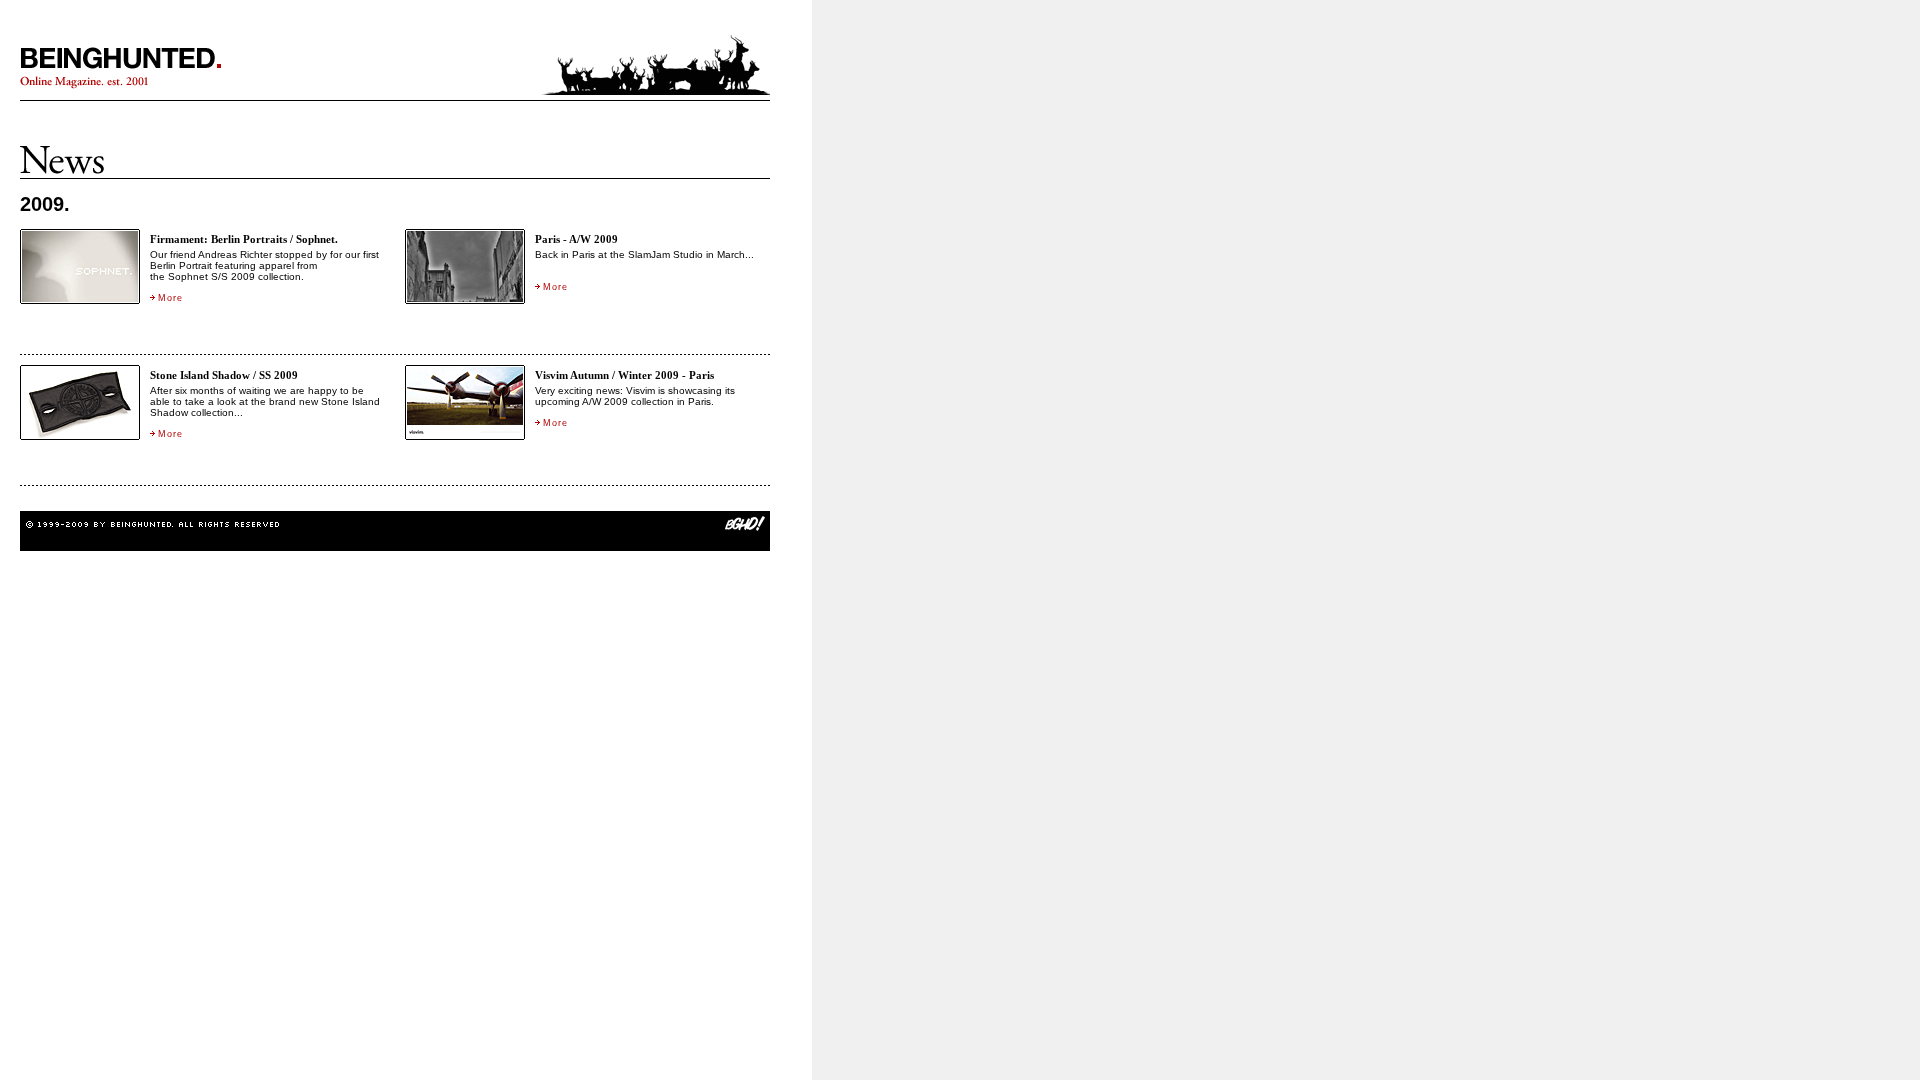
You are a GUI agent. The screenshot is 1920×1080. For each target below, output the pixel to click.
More (170, 298)
